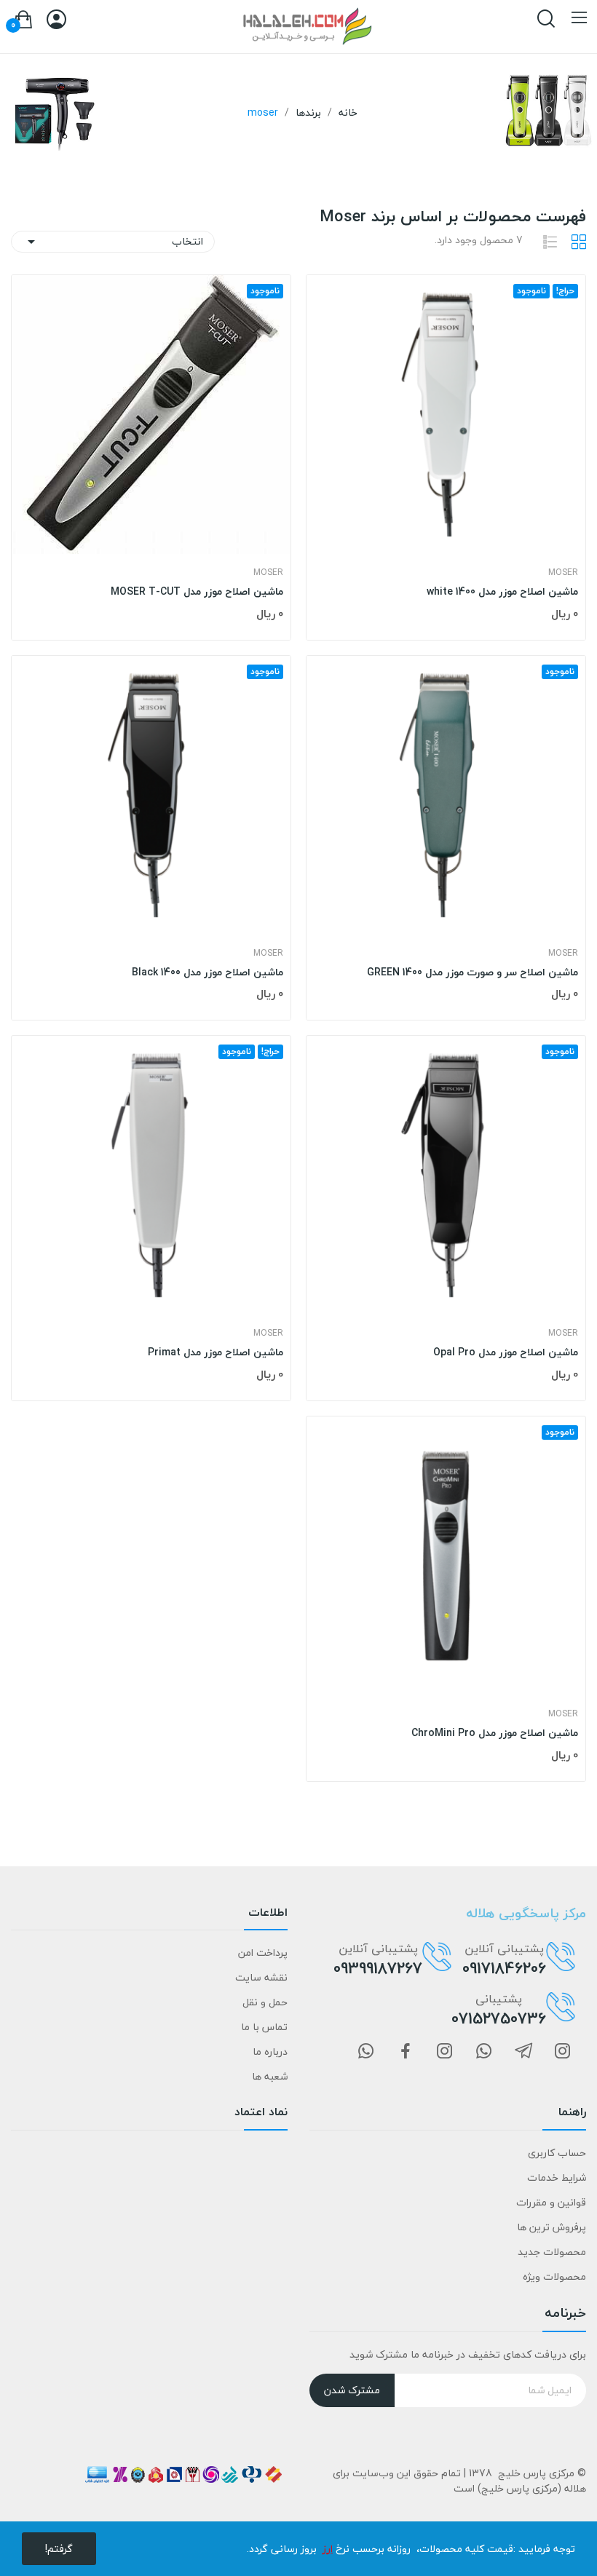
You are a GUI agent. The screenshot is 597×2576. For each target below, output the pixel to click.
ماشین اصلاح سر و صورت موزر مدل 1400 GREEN (473, 972)
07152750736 (499, 2018)
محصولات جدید (552, 2252)
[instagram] (563, 2052)
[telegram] (523, 2052)
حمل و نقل (265, 2002)
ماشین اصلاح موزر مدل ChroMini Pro (495, 1733)
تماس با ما (264, 2027)
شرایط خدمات (557, 2177)
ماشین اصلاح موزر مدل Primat (216, 1352)
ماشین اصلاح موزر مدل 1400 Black (207, 972)
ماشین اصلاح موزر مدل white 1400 (502, 592)
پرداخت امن (263, 1953)
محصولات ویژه (554, 2276)
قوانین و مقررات (551, 2202)
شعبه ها (270, 2076)
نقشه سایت (261, 1977)
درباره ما (270, 2052)
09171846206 (504, 1968)
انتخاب (113, 241)
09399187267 (378, 1968)
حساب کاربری (557, 2153)
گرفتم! (59, 2549)
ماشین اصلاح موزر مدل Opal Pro (506, 1352)
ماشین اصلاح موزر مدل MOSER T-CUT (197, 592)
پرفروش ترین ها (551, 2227)
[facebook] (406, 2052)
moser (563, 573)
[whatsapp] (484, 2052)
